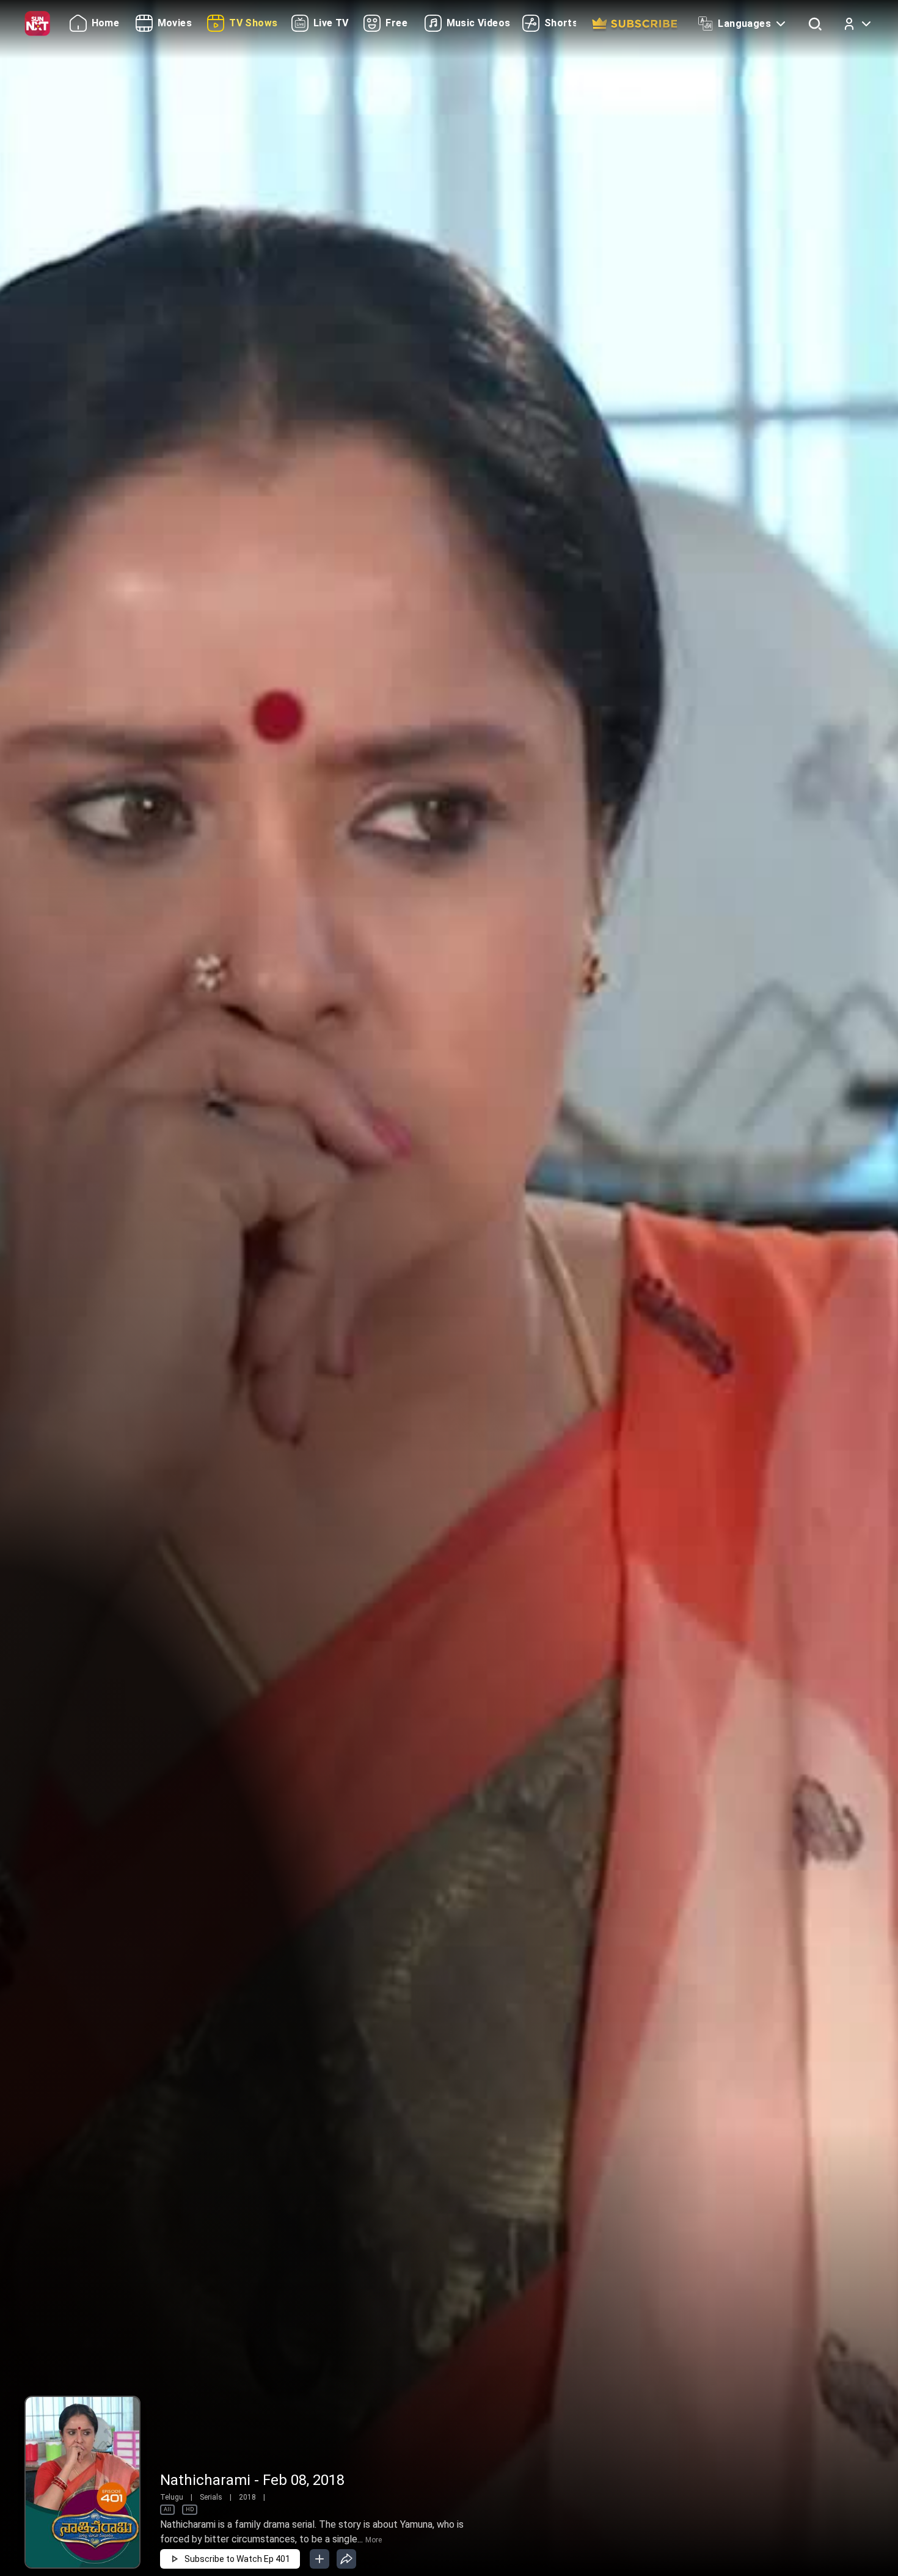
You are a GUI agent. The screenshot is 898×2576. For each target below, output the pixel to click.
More (374, 2540)
